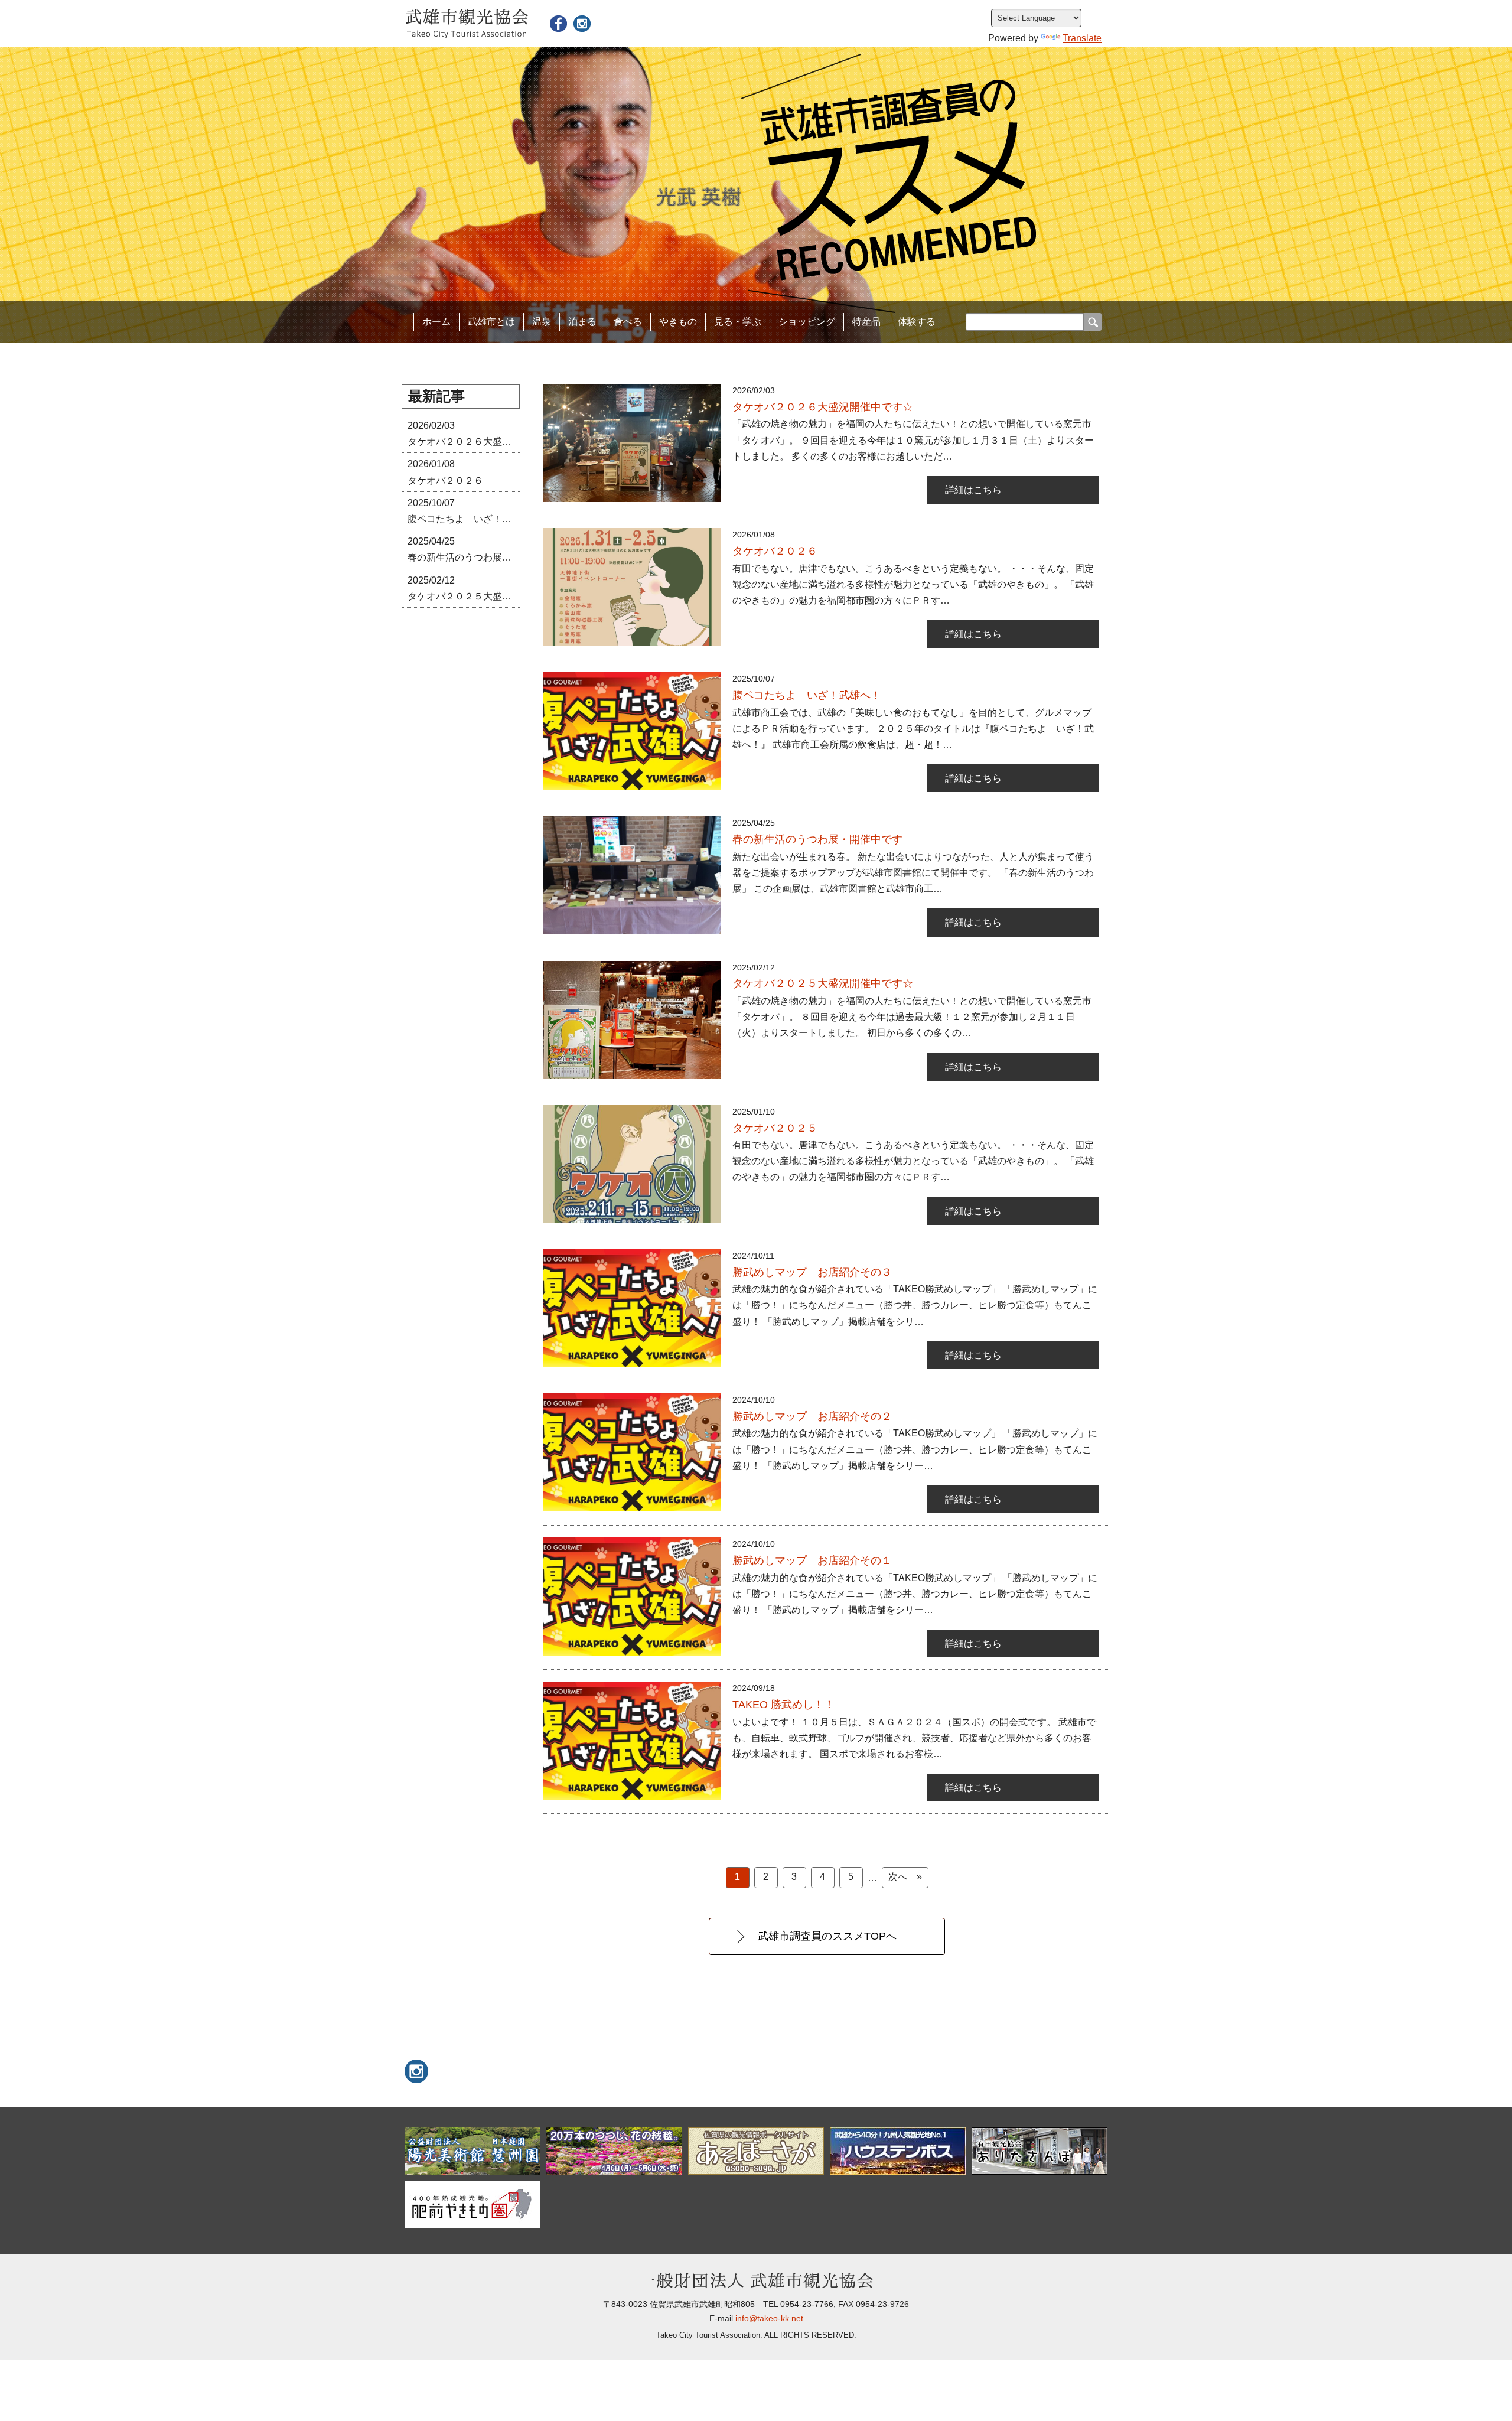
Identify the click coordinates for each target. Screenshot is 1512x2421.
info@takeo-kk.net (769, 2318)
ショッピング (807, 322)
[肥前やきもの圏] (472, 2204)
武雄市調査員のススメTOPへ (827, 1936)
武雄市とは (491, 322)
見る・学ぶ (738, 322)
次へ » (905, 1877)
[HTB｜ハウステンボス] (898, 2151)
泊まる (582, 322)
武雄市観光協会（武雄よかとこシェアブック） (558, 24)
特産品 (866, 322)
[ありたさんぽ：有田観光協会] (1039, 2151)
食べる (628, 322)
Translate (1082, 38)
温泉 (542, 322)
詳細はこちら (973, 490)
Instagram (582, 24)
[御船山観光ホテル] (614, 2151)
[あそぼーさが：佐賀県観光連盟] (756, 2151)
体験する (917, 322)
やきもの (678, 322)
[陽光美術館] (472, 2151)
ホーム (436, 322)
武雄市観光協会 (467, 24)
